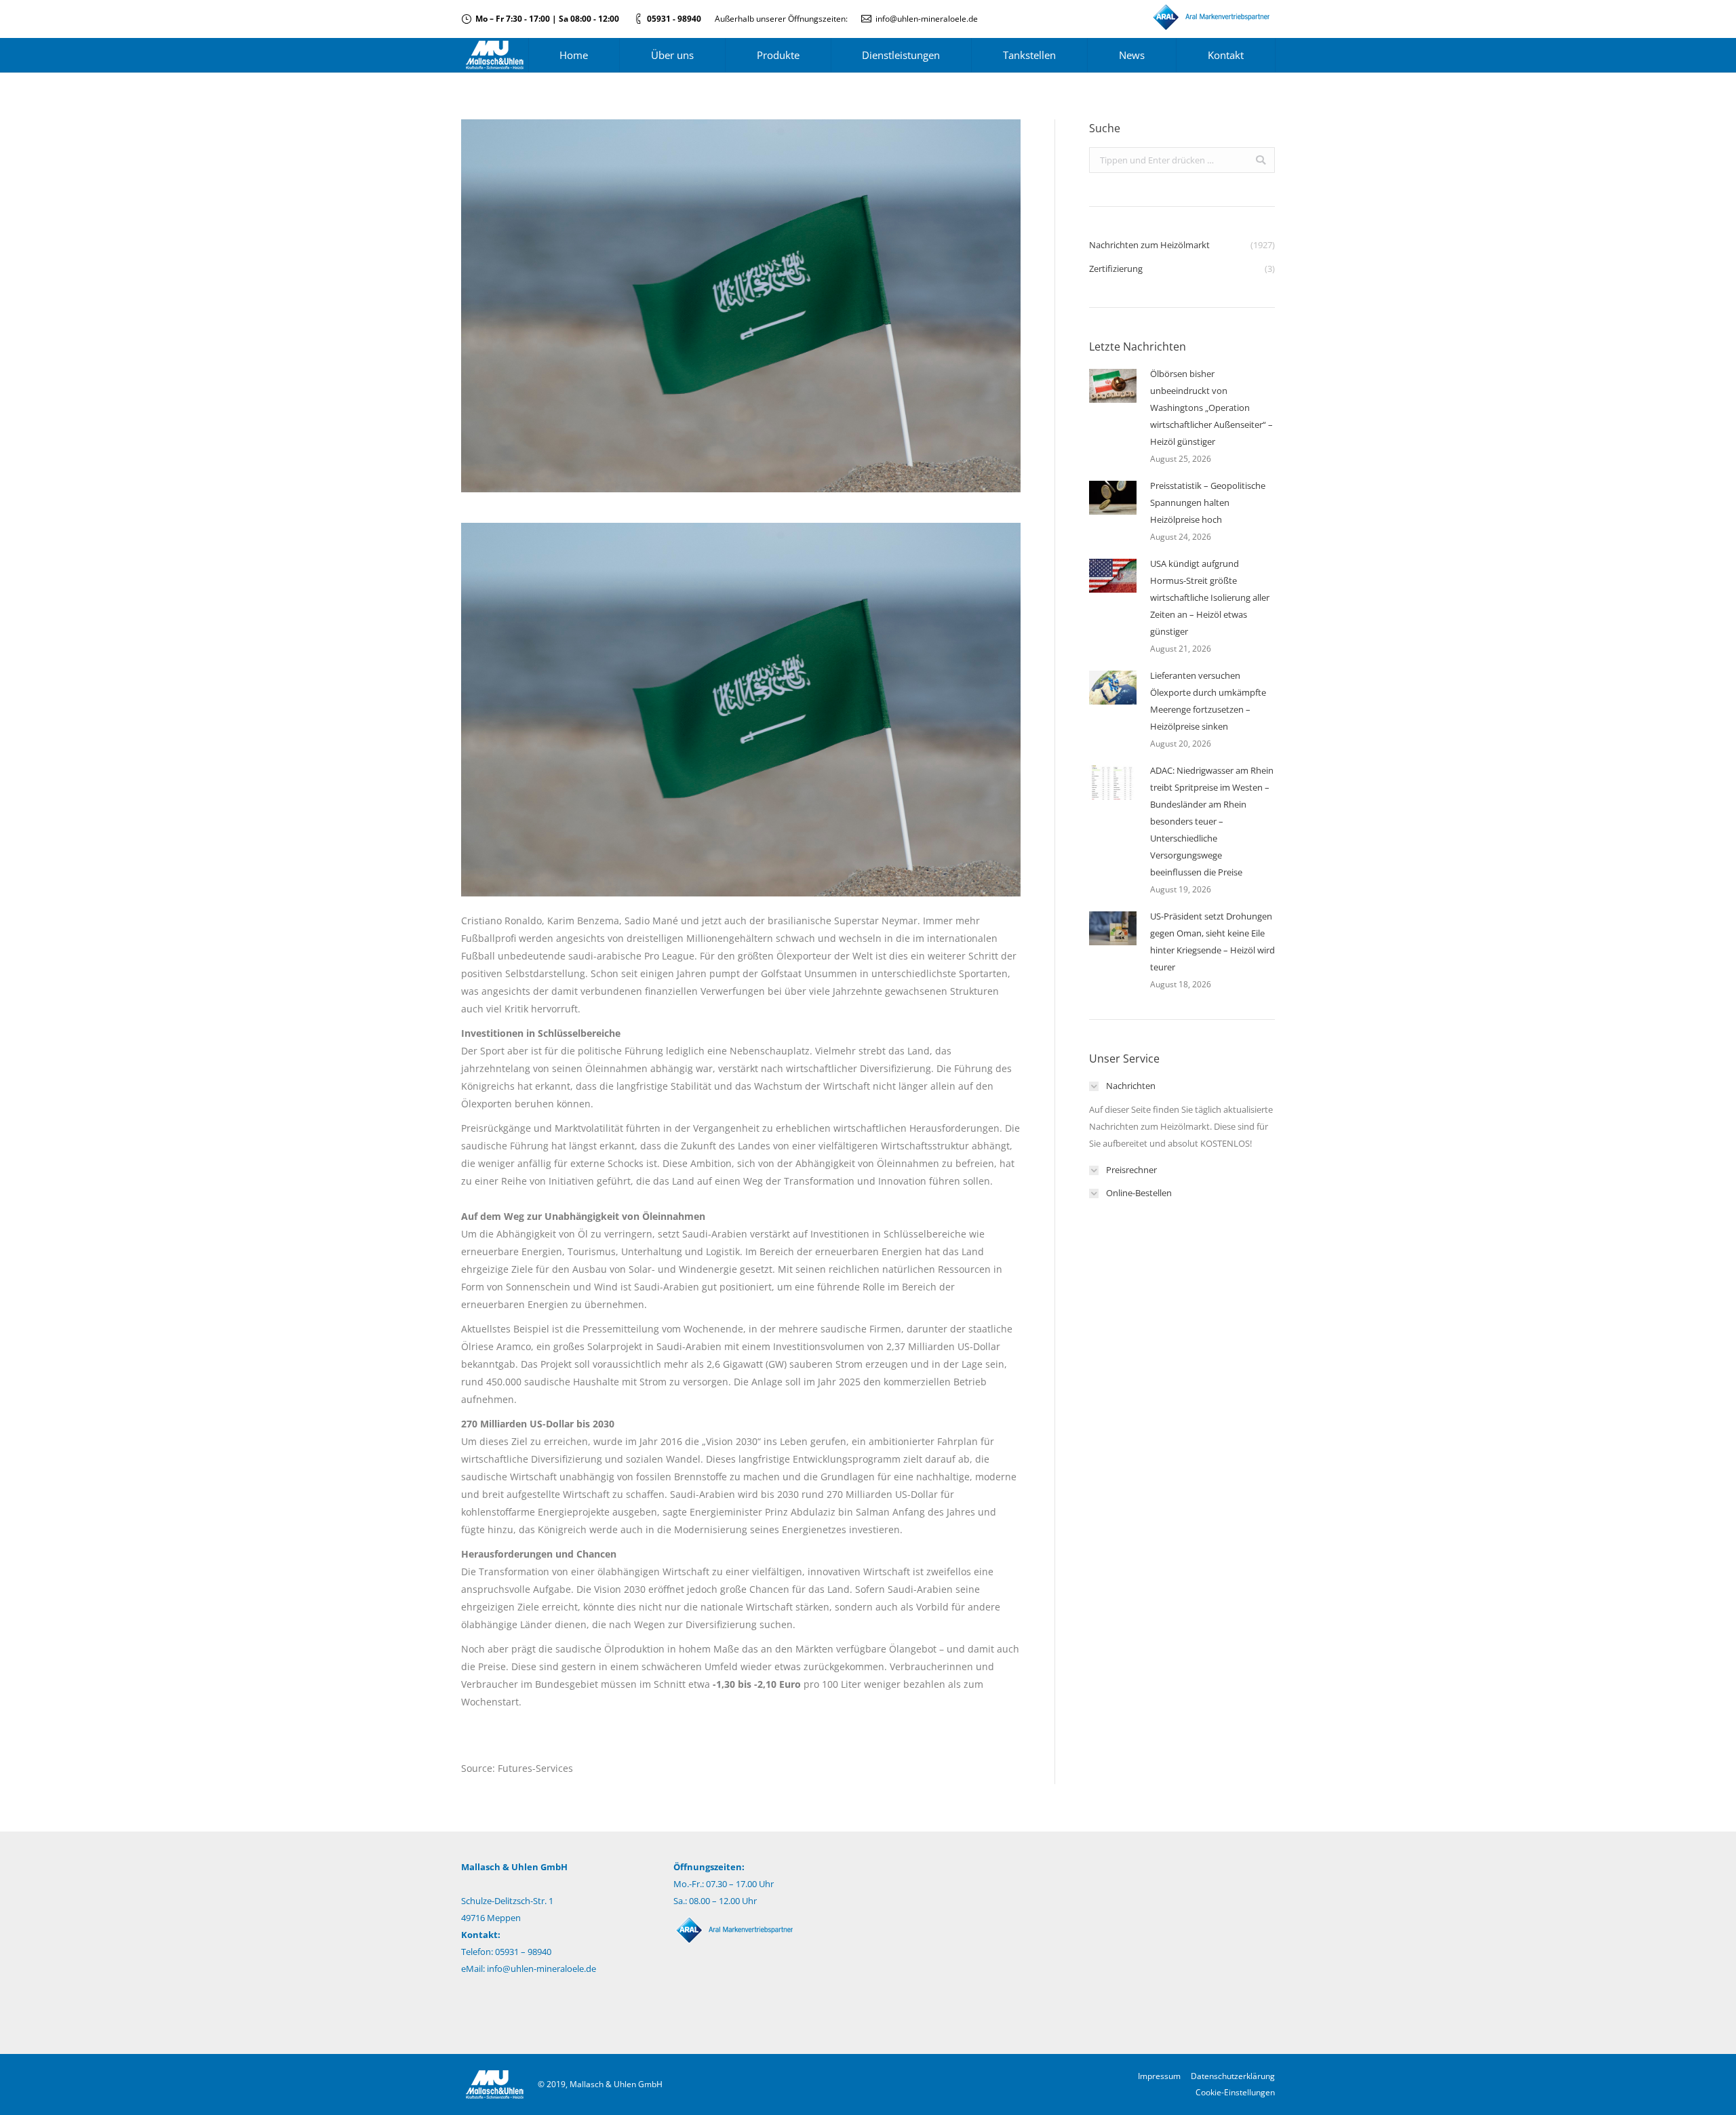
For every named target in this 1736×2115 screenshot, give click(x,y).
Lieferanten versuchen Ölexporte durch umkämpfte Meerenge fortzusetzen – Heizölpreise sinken (1208, 701)
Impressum (1159, 2076)
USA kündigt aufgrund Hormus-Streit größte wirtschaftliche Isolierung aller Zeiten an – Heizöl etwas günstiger (1210, 597)
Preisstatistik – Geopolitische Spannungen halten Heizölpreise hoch (1208, 502)
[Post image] (1113, 386)
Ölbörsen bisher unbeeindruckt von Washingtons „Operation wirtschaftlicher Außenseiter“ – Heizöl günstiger (1211, 408)
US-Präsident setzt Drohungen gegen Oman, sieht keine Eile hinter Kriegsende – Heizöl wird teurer (1212, 942)
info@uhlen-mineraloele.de (927, 19)
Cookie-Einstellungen (1235, 2092)
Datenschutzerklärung (1233, 2076)
